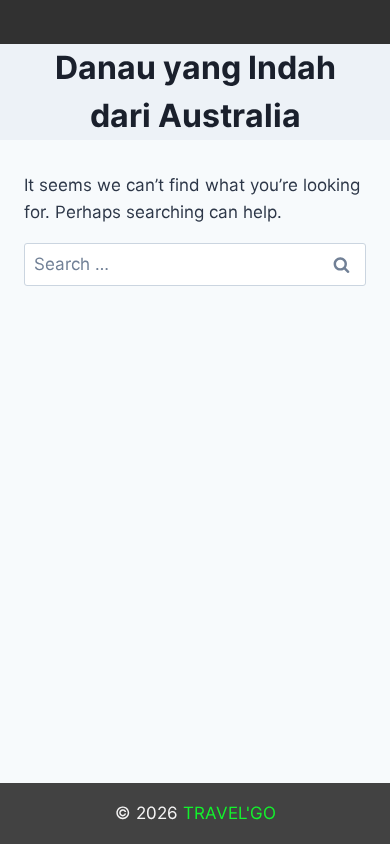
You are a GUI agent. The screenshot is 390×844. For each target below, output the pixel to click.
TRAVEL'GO (229, 813)
